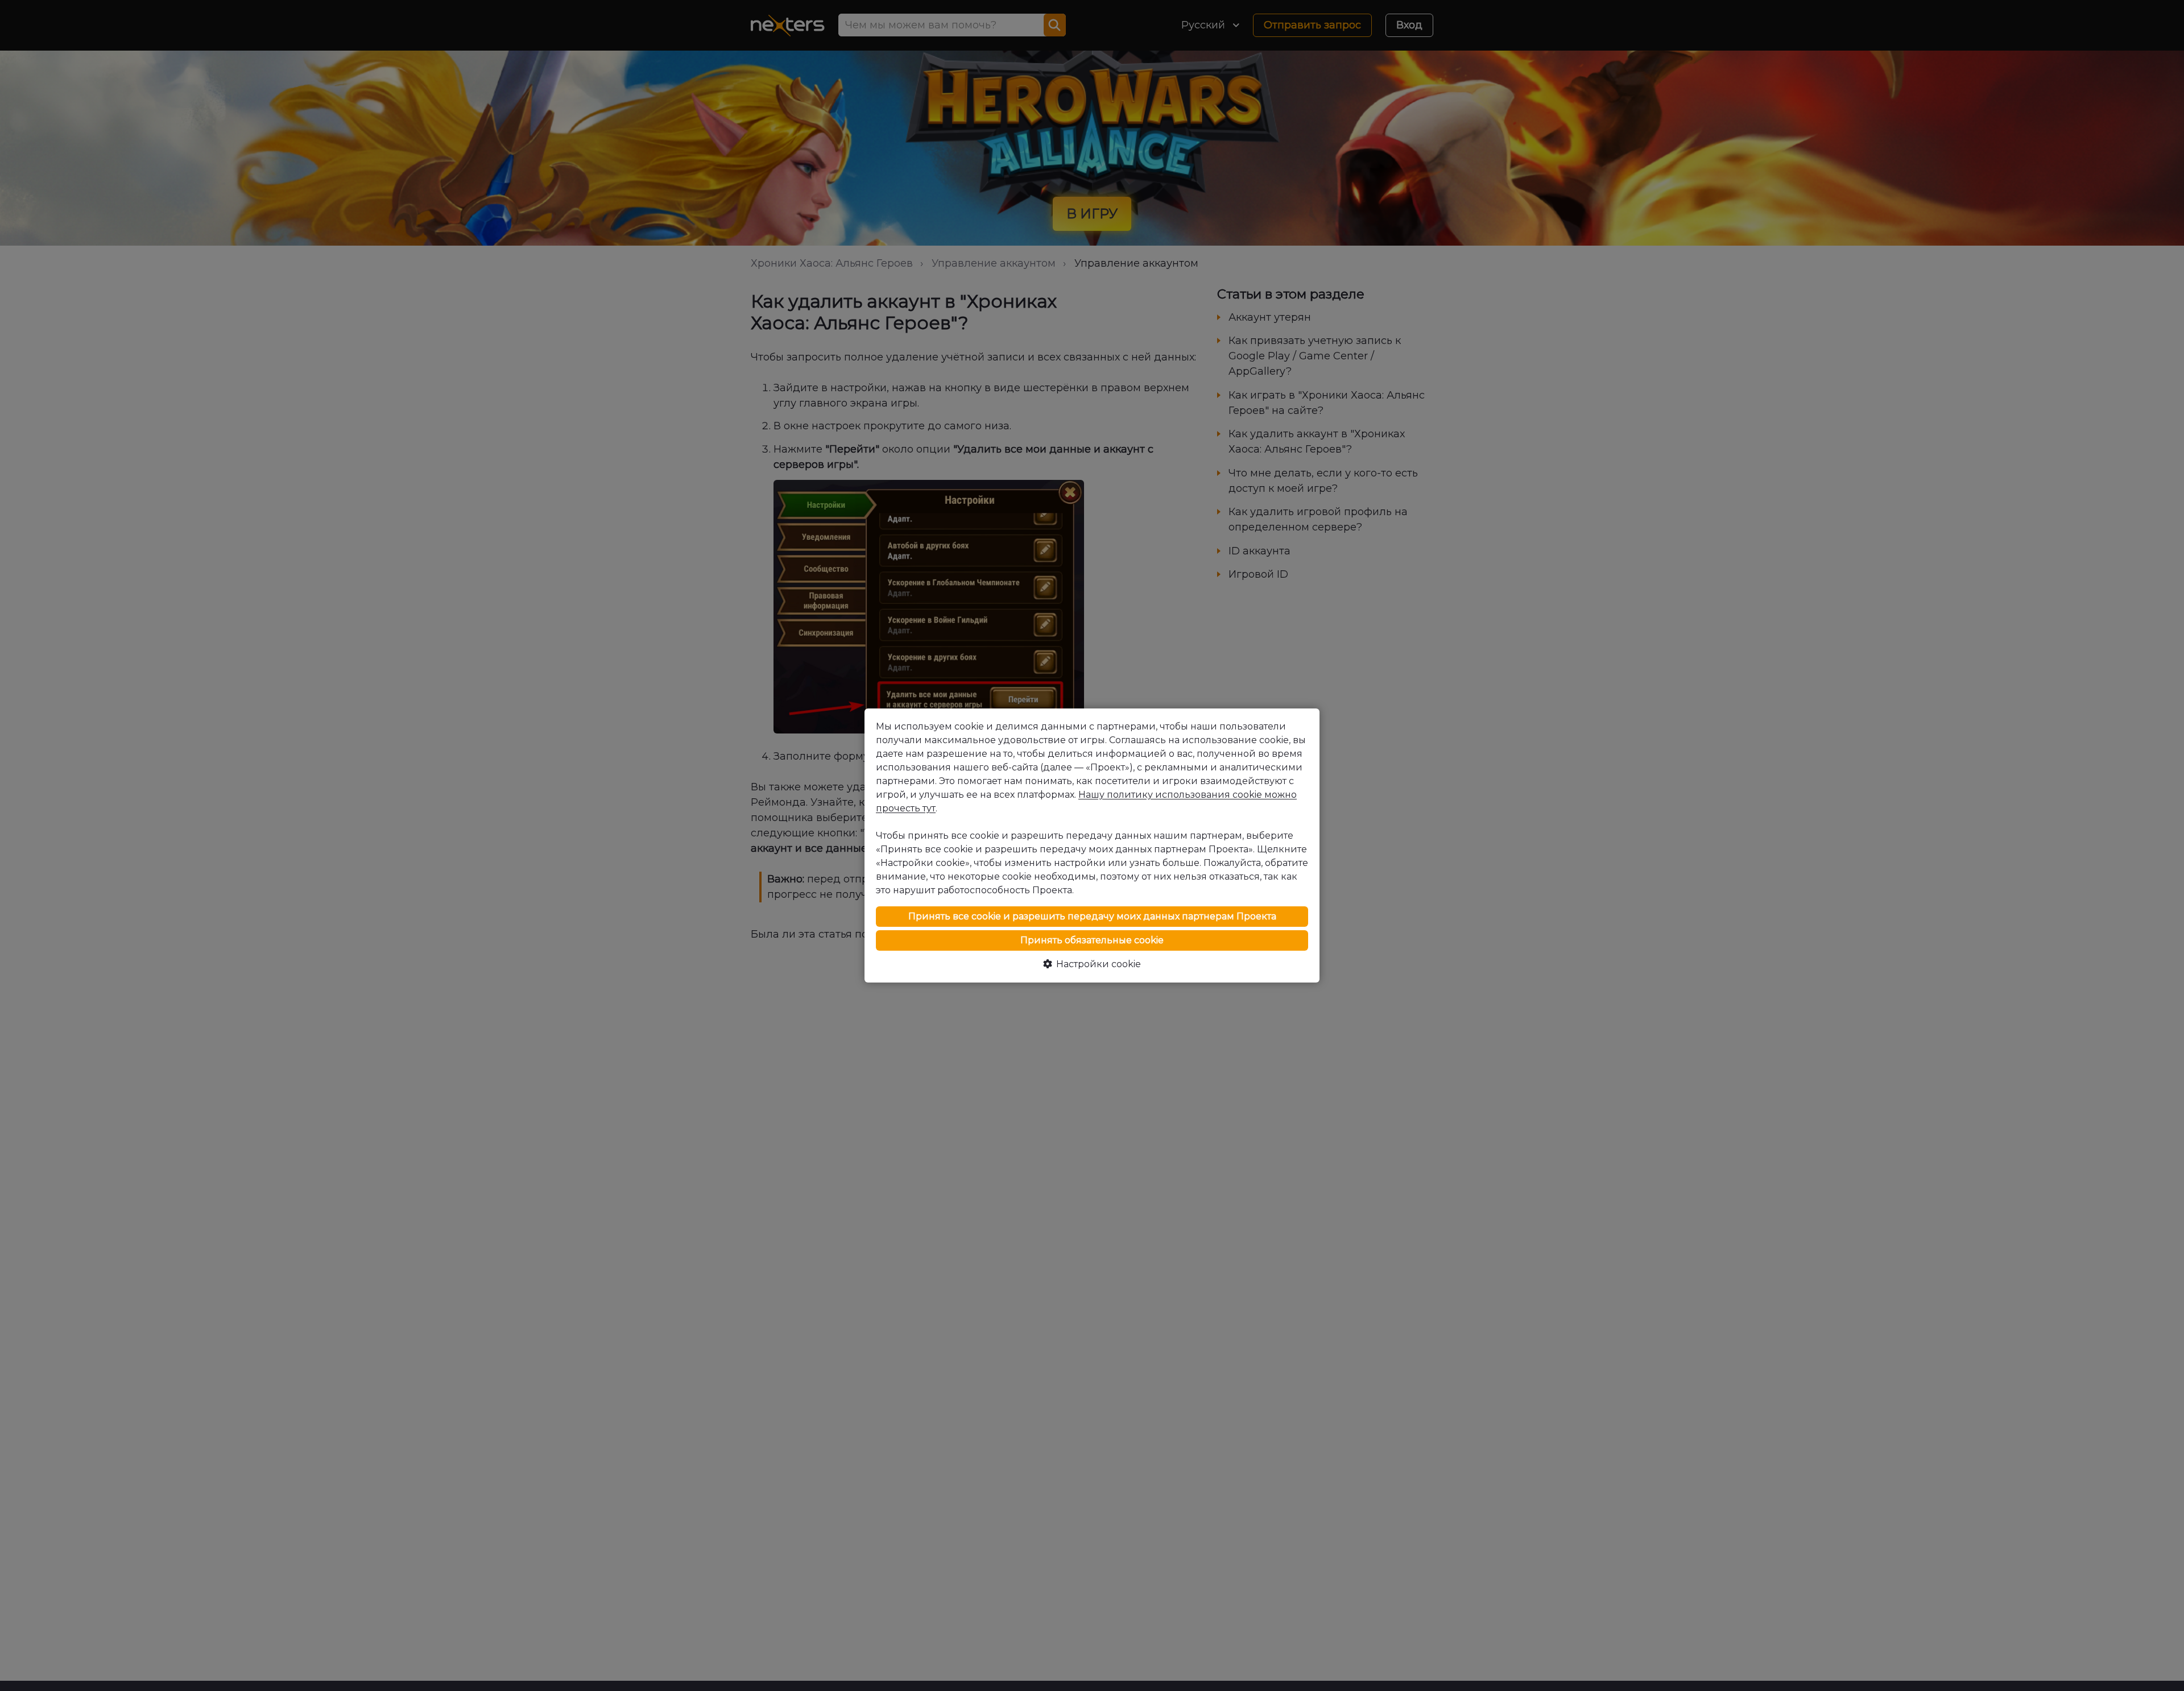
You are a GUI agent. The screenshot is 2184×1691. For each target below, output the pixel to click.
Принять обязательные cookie (1092, 940)
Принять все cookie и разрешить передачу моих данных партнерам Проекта (1092, 916)
